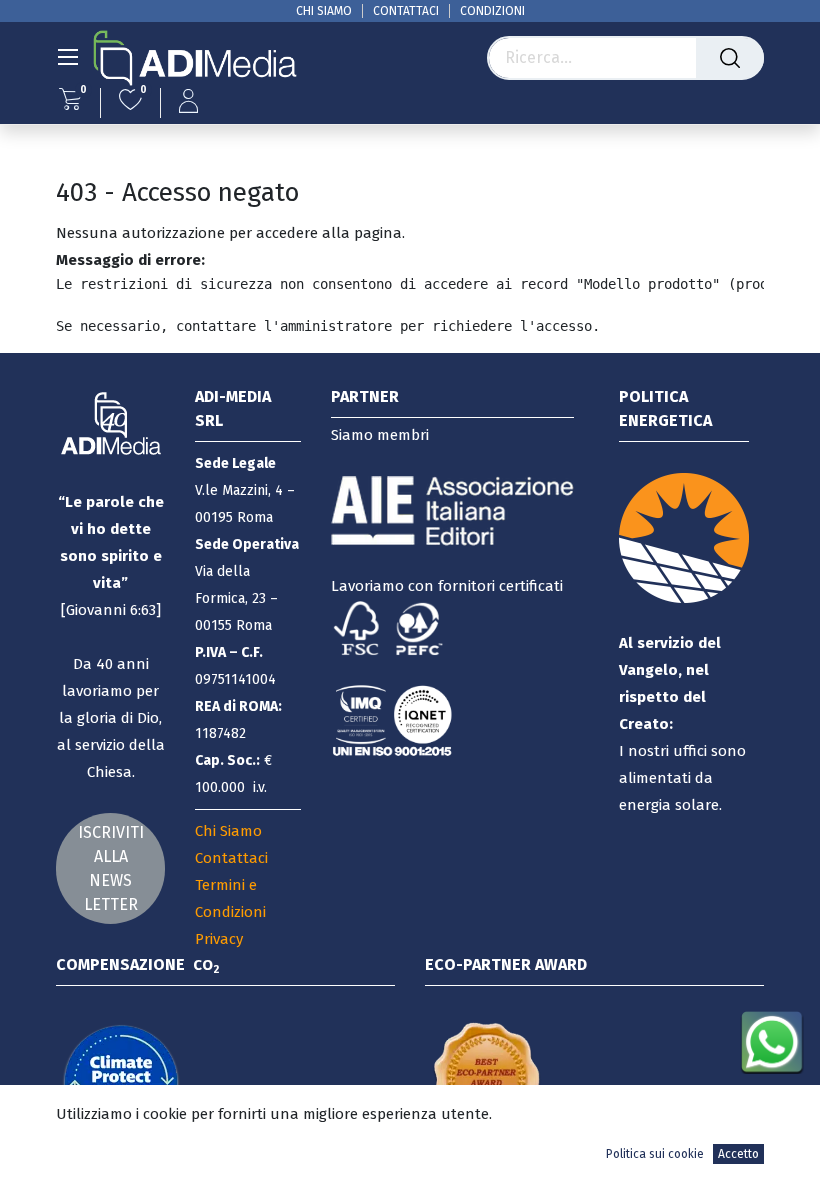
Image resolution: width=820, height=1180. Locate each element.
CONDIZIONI (492, 11)
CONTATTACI (406, 11)
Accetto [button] (738, 1154)
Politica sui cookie (655, 1154)
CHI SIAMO (324, 11)
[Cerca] (730, 58)
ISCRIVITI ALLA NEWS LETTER (111, 868)
